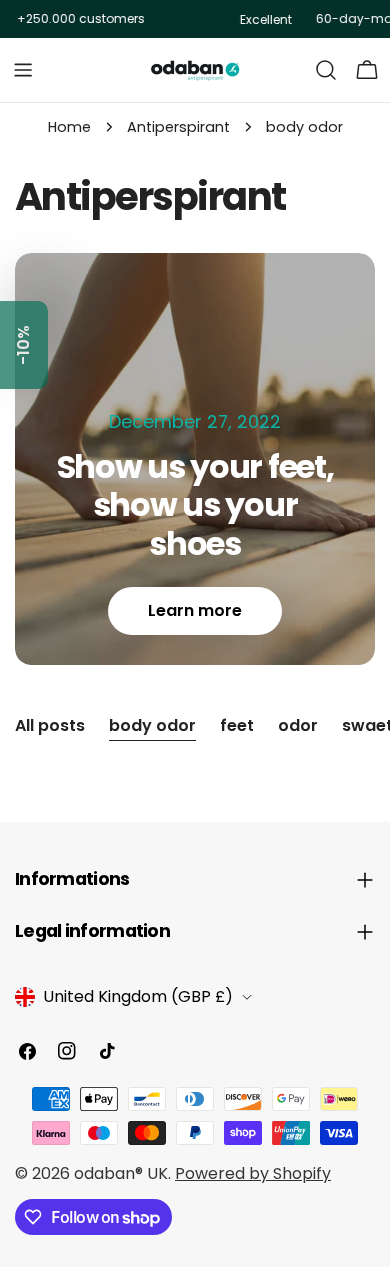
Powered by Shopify (253, 1173)
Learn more (195, 610)
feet (237, 725)
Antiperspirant (178, 127)
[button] (24, 345)
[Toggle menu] (23, 70)
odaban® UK (121, 1173)
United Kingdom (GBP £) (138, 996)
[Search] (326, 70)
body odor (152, 725)
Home (69, 127)
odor (298, 725)
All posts (50, 725)
